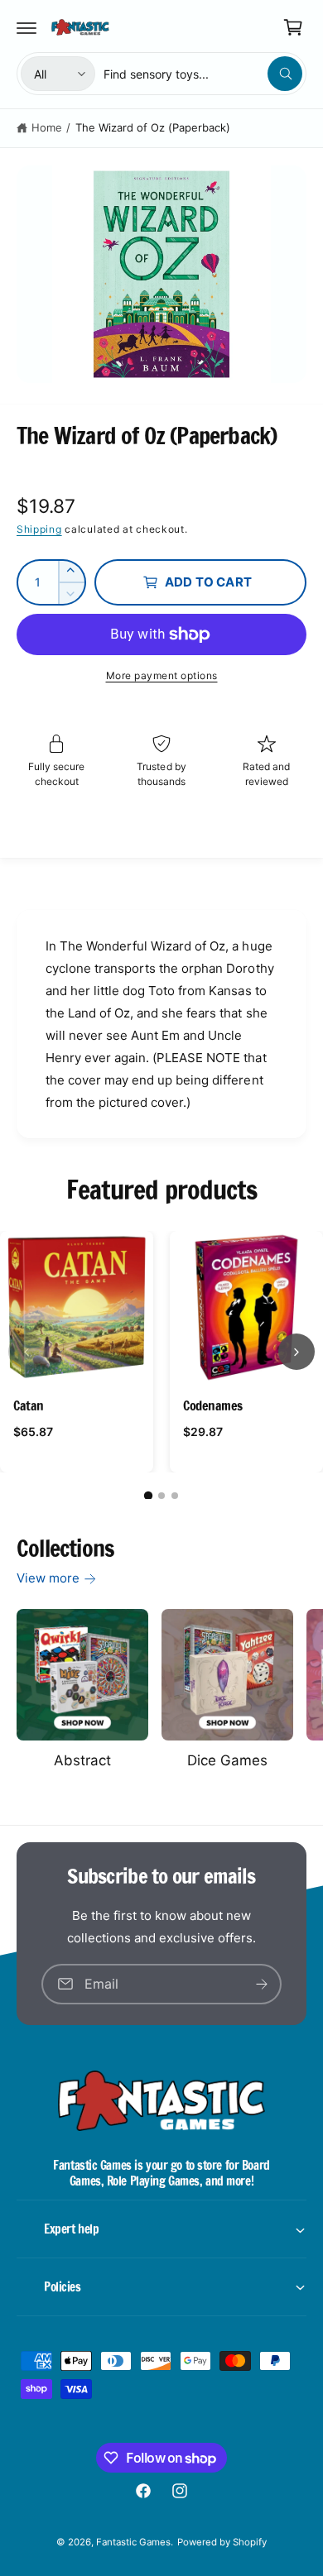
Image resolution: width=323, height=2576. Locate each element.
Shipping (39, 529)
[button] (27, 27)
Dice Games (227, 1760)
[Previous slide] (27, 1352)
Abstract (82, 1760)
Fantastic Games (133, 2542)
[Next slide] (296, 1352)
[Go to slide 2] (161, 1496)
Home (47, 127)
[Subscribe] (262, 1984)
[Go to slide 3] (175, 1496)
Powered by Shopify (222, 2542)
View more (48, 1578)
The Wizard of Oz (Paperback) (153, 127)
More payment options (162, 675)
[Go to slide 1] (148, 1496)
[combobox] (203, 74)
